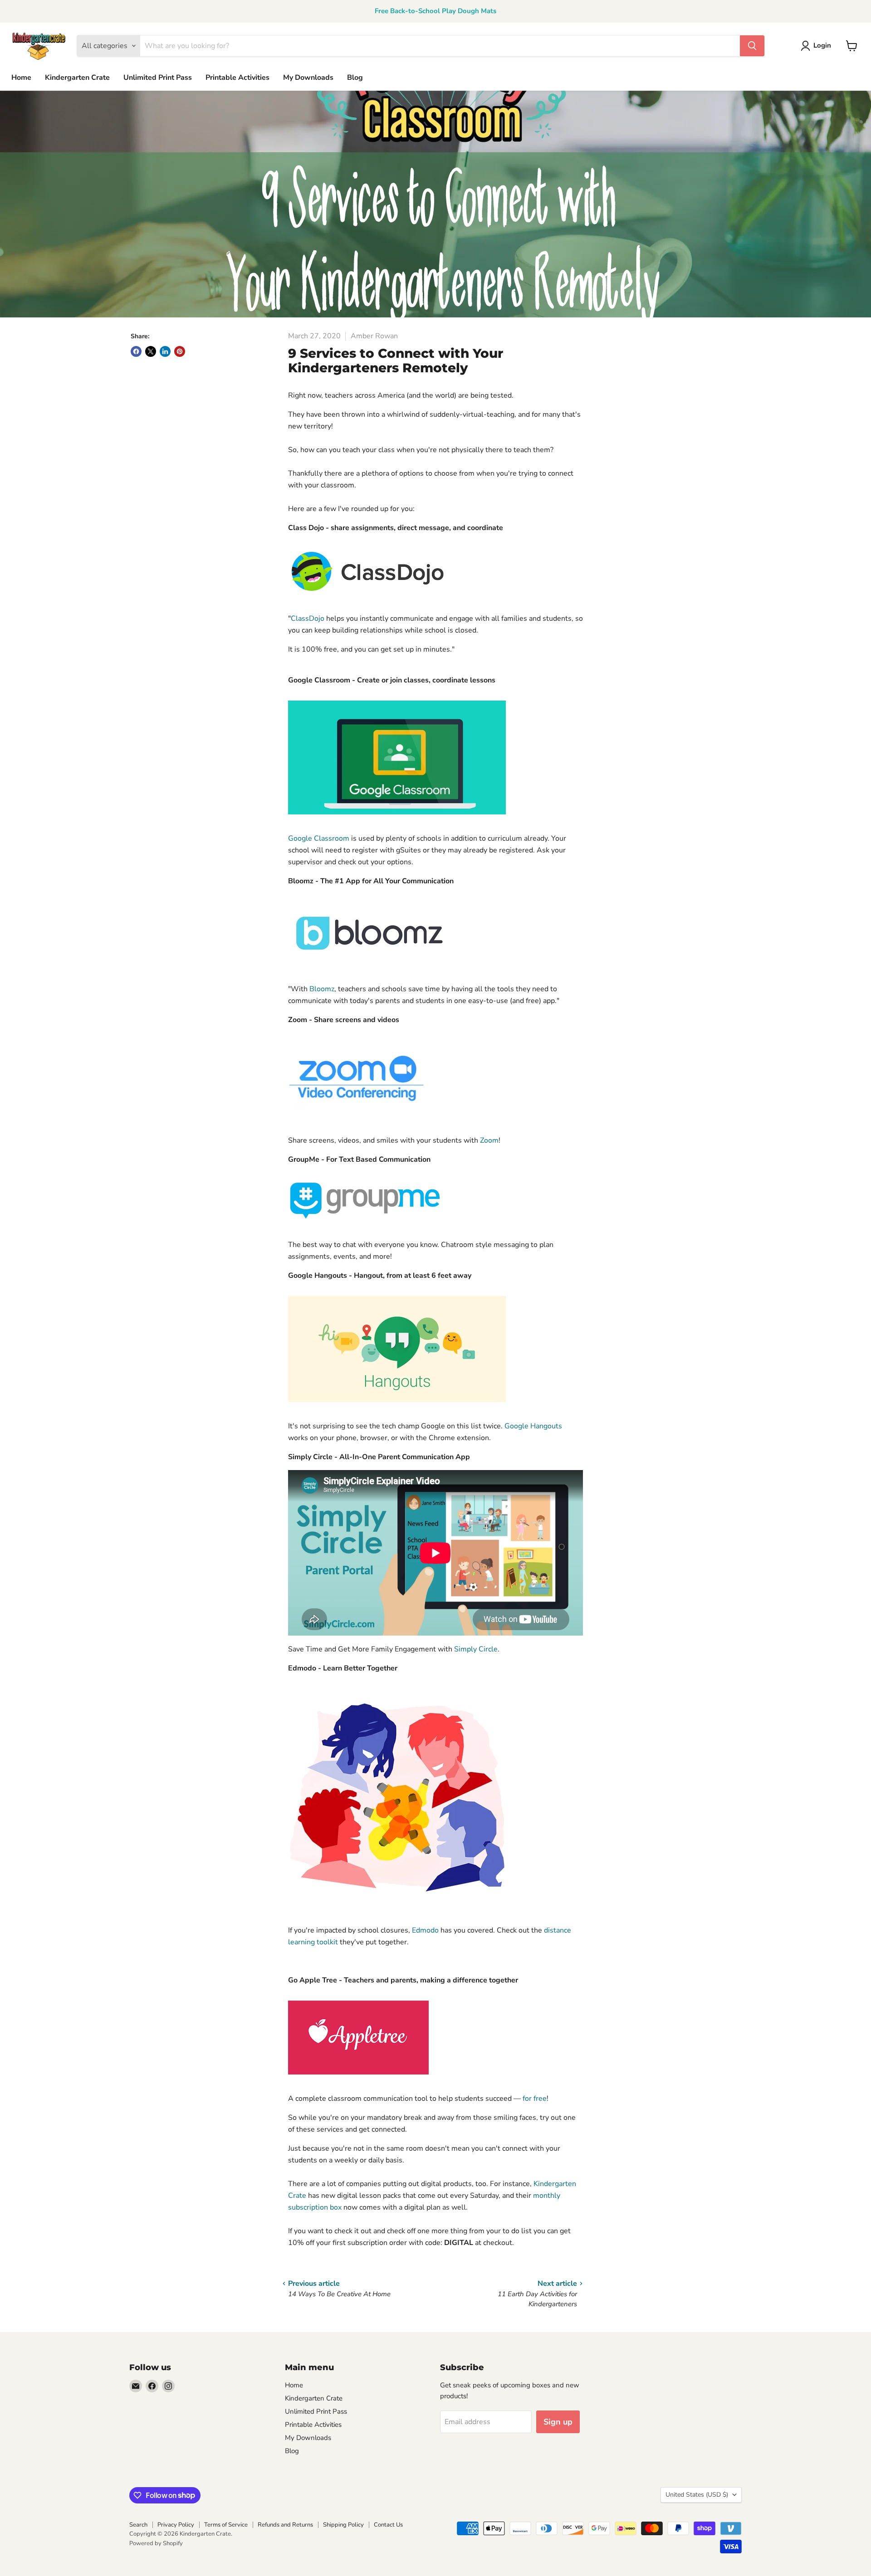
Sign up (558, 2422)
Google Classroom (319, 838)
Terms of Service (226, 2525)
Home (21, 78)
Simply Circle (476, 1649)
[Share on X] (151, 351)
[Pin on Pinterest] (180, 351)
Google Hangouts (533, 1426)
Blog (355, 78)
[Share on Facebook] (136, 351)
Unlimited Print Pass (158, 78)
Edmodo (425, 1930)
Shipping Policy (343, 2525)
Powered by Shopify (156, 2543)
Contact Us (388, 2525)
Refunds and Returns (285, 2525)
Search (138, 2525)
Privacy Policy (176, 2525)
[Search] (752, 46)
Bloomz (322, 989)
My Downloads (308, 78)
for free (535, 2099)
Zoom (489, 1140)
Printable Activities (237, 78)
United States (697, 2495)
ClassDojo (308, 618)
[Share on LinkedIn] (165, 351)
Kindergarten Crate (77, 78)
